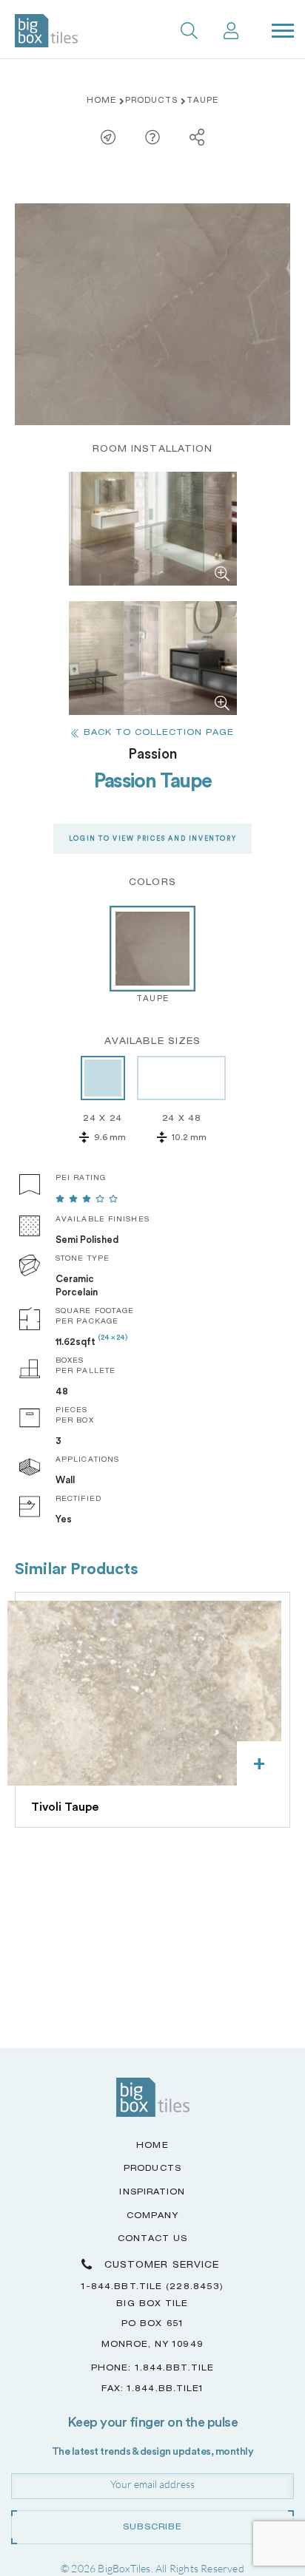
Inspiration (152, 2193)
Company (153, 2216)
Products (151, 101)
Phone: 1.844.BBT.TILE (152, 2369)
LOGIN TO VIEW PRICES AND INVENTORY (152, 839)
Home (101, 101)
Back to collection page (159, 733)
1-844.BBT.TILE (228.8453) (153, 2287)
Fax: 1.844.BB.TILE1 (153, 2389)
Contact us (153, 2239)
